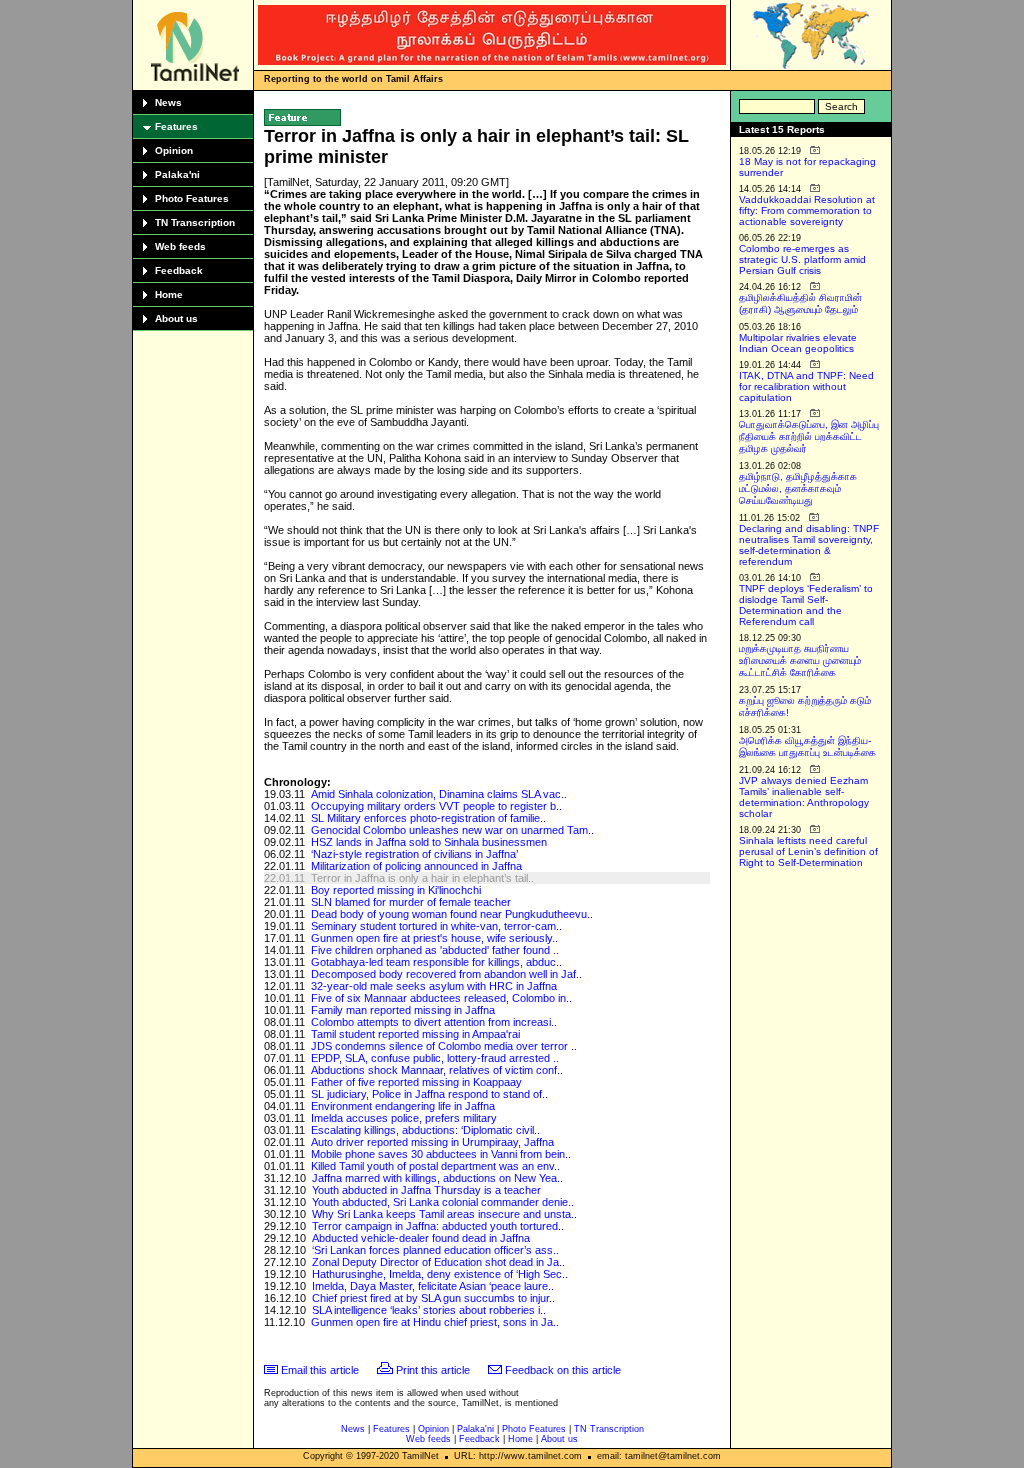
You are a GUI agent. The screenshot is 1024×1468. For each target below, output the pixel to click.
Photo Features (192, 198)
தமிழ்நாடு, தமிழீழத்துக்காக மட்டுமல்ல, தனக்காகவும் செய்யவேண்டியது (798, 488)
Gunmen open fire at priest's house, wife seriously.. (434, 938)
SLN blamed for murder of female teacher (411, 902)
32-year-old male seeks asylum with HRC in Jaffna (434, 986)
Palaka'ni (177, 174)
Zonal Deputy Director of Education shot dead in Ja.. (438, 1262)
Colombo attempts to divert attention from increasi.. (434, 1022)
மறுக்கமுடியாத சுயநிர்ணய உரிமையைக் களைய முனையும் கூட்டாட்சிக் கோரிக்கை (800, 660)
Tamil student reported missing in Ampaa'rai (415, 1034)
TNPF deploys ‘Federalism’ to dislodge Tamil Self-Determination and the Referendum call (806, 605)
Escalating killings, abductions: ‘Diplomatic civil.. (425, 1130)
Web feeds (180, 246)
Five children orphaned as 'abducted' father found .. (435, 950)
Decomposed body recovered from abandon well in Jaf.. (446, 974)
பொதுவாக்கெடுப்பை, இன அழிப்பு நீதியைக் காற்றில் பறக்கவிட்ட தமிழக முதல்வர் (809, 436)
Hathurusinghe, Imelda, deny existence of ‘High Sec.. (440, 1274)
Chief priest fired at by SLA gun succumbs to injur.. (433, 1298)
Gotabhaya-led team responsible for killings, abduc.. (436, 962)
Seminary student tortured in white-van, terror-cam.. (436, 926)
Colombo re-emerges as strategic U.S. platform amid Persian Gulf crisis (802, 259)
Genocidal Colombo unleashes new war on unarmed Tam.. (452, 830)
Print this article (433, 1370)
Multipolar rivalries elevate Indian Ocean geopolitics (798, 343)
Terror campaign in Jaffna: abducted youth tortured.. (438, 1226)
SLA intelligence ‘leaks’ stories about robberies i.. (429, 1310)
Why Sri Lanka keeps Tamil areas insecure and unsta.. (444, 1214)
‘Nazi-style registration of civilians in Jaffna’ (414, 854)
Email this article (320, 1370)
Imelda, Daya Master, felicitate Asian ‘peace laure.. (433, 1286)
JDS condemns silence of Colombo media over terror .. (444, 1046)
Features (176, 126)
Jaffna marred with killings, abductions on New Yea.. (437, 1178)
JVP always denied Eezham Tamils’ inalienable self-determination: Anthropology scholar (804, 797)
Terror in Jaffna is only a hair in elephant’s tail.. (422, 878)
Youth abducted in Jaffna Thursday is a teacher (426, 1190)
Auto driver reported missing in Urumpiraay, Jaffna (432, 1142)
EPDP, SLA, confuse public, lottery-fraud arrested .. (435, 1058)
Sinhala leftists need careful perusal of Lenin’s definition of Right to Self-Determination (808, 851)
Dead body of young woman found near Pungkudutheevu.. (452, 914)
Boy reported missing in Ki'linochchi (396, 890)
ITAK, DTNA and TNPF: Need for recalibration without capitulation (806, 386)
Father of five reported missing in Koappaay (416, 1082)
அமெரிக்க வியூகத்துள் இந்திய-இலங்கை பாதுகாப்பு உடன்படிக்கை (807, 746)
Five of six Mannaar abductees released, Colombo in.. (441, 998)
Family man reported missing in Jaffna (403, 1010)
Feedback (179, 270)
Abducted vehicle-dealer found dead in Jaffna (421, 1238)
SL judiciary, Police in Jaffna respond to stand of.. (429, 1094)
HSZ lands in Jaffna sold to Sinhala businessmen (429, 842)
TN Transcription (195, 222)
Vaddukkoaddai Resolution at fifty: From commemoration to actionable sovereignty (807, 210)
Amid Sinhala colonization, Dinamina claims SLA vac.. (439, 794)
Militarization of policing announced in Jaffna (416, 866)
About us (176, 318)
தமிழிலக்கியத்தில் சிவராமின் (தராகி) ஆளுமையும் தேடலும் (800, 303)
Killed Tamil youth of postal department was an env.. (435, 1166)
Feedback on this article (563, 1370)
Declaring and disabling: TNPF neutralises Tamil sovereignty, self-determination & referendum (809, 545)
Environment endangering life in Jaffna (403, 1106)
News (168, 102)
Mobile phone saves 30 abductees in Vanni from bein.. (441, 1154)
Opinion (174, 150)
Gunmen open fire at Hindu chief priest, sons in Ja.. (435, 1322)
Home (169, 294)
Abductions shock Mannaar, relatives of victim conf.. (437, 1070)
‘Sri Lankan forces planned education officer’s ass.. (435, 1250)
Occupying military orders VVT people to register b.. (436, 806)
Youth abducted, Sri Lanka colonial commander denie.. (443, 1202)
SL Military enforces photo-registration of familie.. (428, 818)
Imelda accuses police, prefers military (404, 1118)
